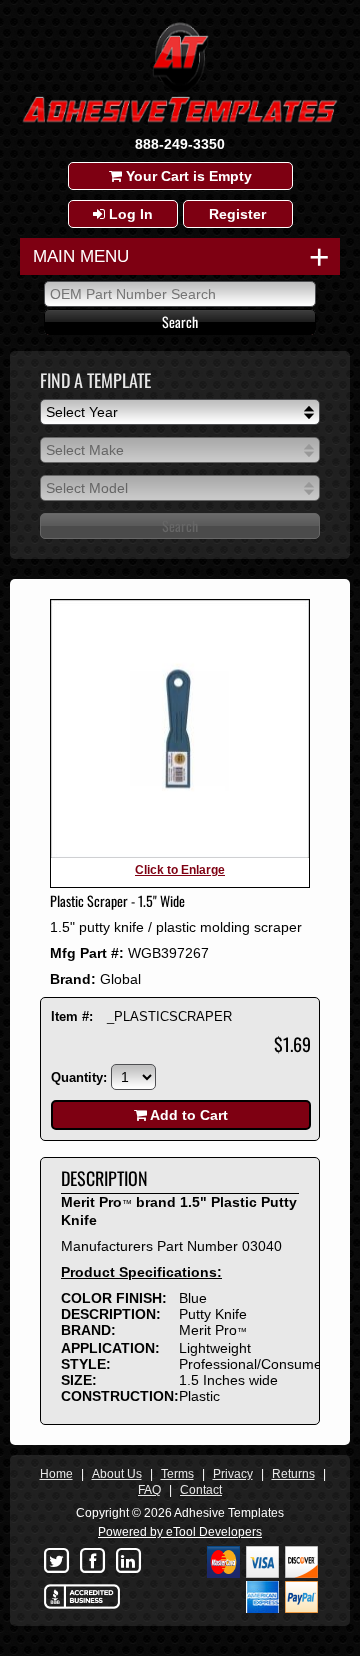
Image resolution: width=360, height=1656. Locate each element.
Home (56, 1474)
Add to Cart (187, 1115)
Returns (293, 1474)
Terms (177, 1474)
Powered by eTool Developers (180, 1532)
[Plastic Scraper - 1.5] (180, 854)
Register (237, 214)
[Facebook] (92, 1561)
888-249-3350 (180, 144)
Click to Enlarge (180, 870)
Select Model (87, 488)
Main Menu (176, 256)
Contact (201, 1490)
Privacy (233, 1474)
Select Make (85, 450)
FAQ (149, 1490)
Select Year (82, 412)
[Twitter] (56, 1561)
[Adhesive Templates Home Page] (180, 127)
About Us (117, 1474)
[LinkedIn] (128, 1561)
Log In (129, 214)
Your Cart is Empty (187, 176)
